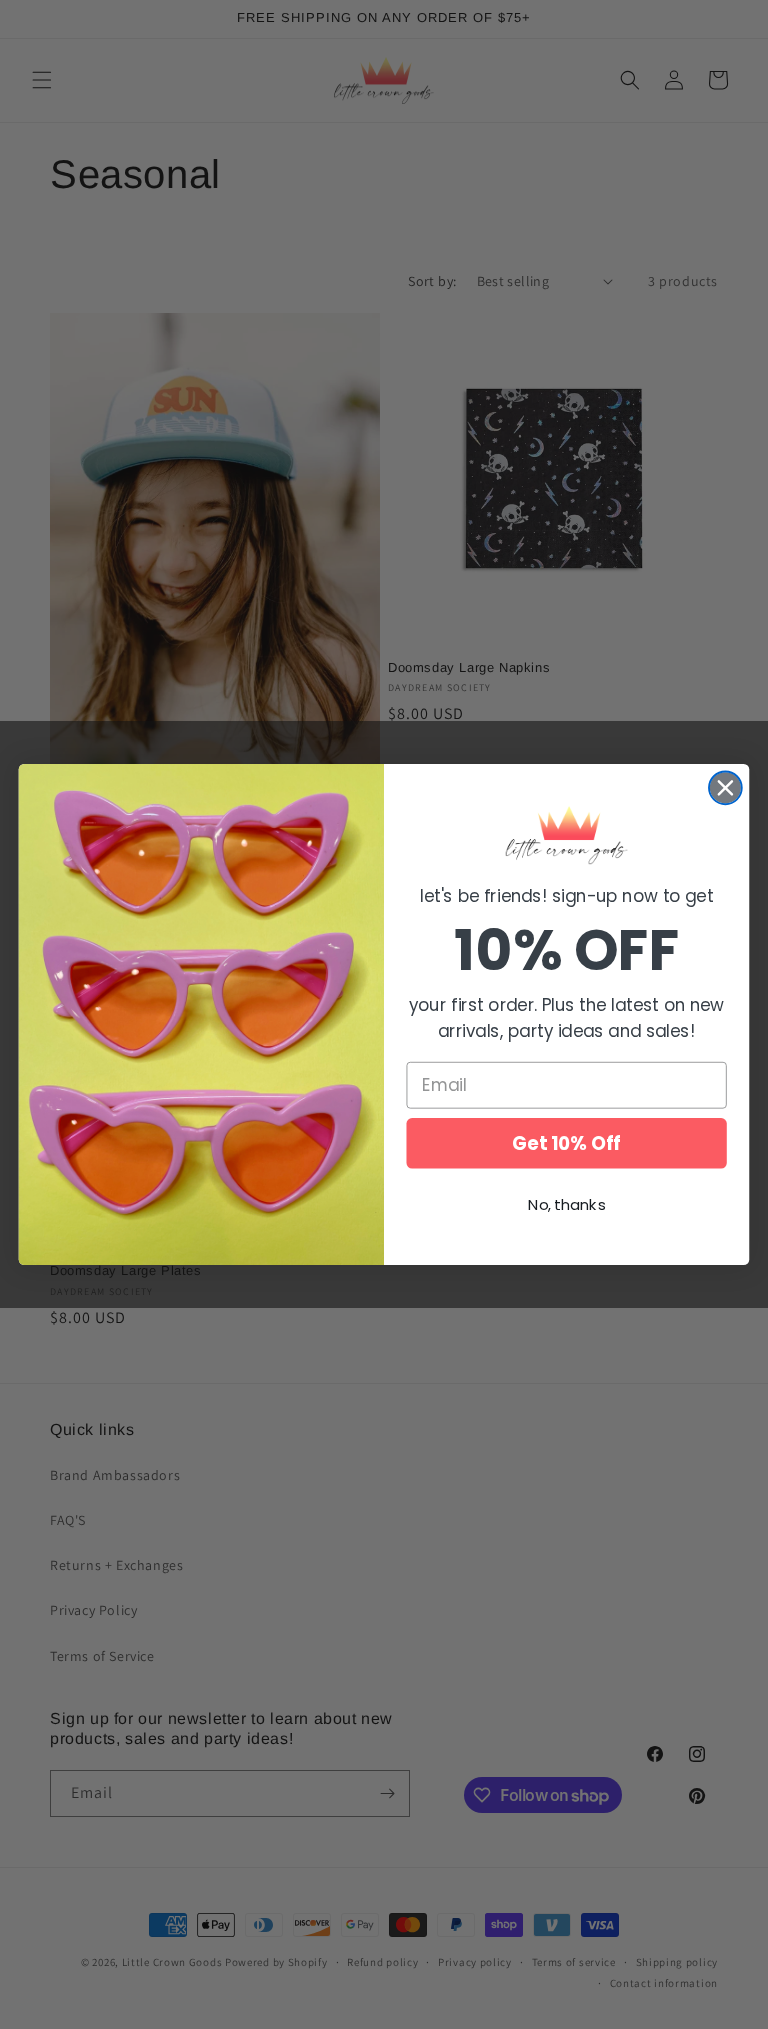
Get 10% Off (566, 1143)
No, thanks (566, 1205)
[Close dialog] (725, 787)
